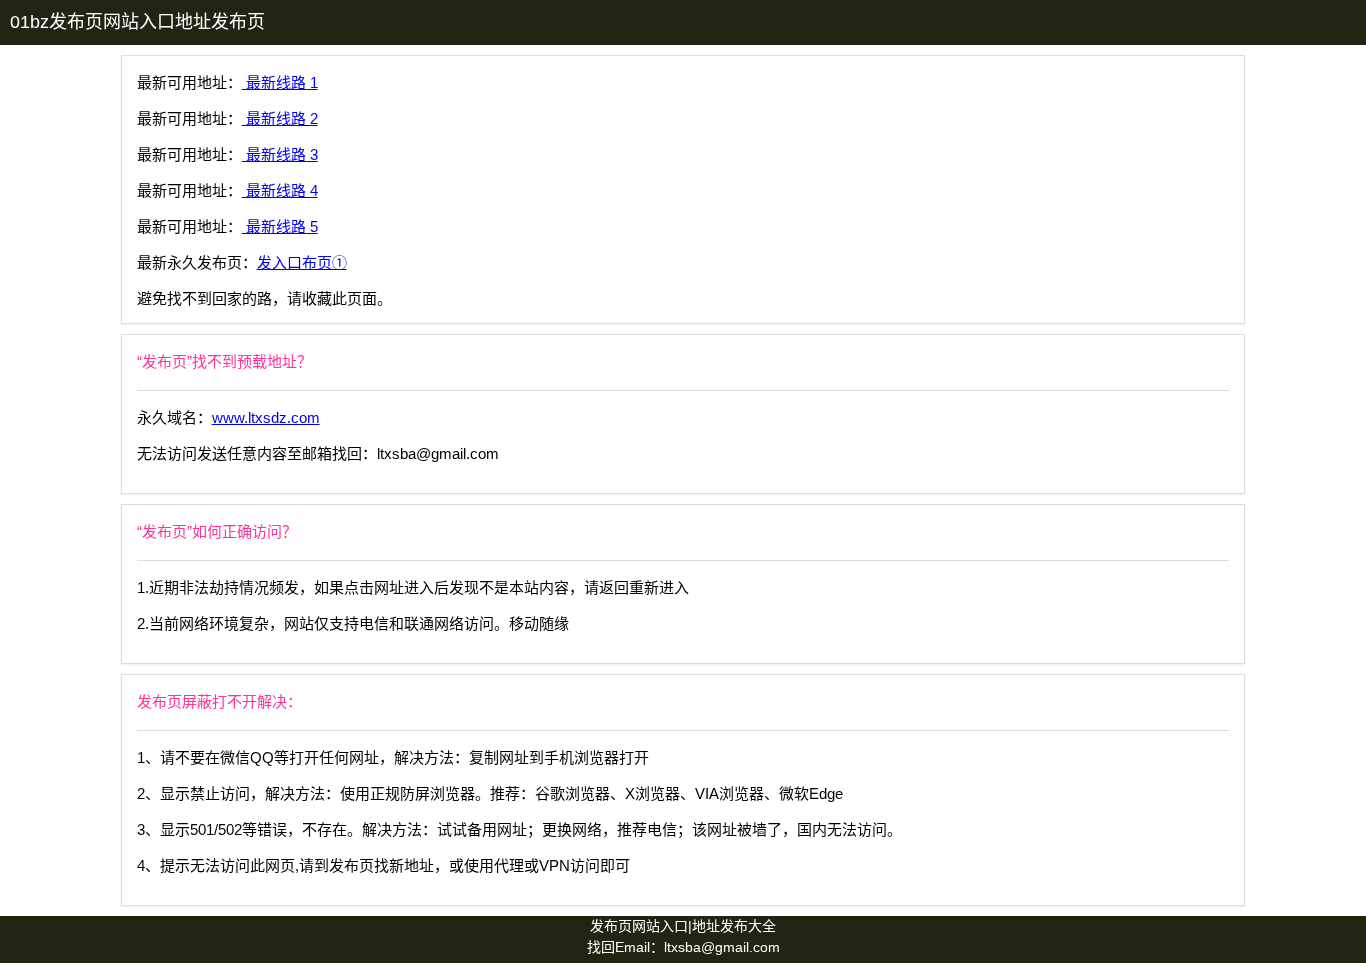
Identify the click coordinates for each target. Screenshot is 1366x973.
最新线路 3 (280, 154)
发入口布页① (302, 262)
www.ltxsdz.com (266, 417)
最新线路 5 (280, 226)
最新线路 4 (280, 190)
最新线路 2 (280, 118)
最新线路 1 (280, 82)
